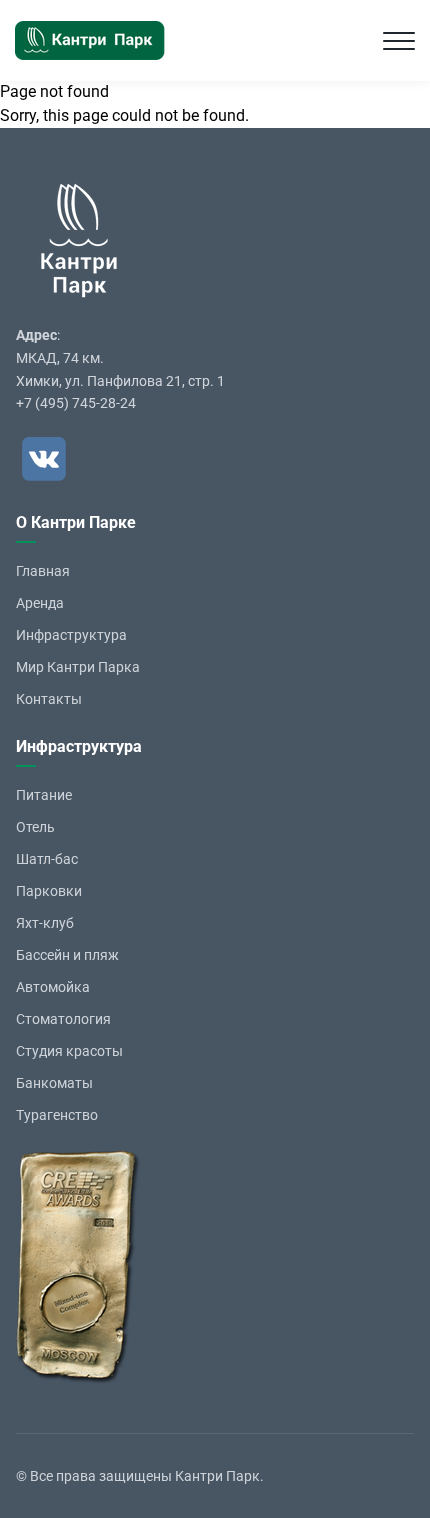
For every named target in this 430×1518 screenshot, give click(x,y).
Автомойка (53, 987)
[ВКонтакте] (44, 459)
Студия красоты (69, 1051)
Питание (44, 795)
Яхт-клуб (45, 923)
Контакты (49, 699)
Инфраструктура (71, 635)
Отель (35, 827)
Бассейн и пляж (67, 955)
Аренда (40, 603)
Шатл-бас (47, 859)
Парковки (49, 891)
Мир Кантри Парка (78, 667)
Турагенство (57, 1115)
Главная (43, 571)
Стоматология (63, 1019)
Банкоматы (54, 1083)
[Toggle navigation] (399, 41)
